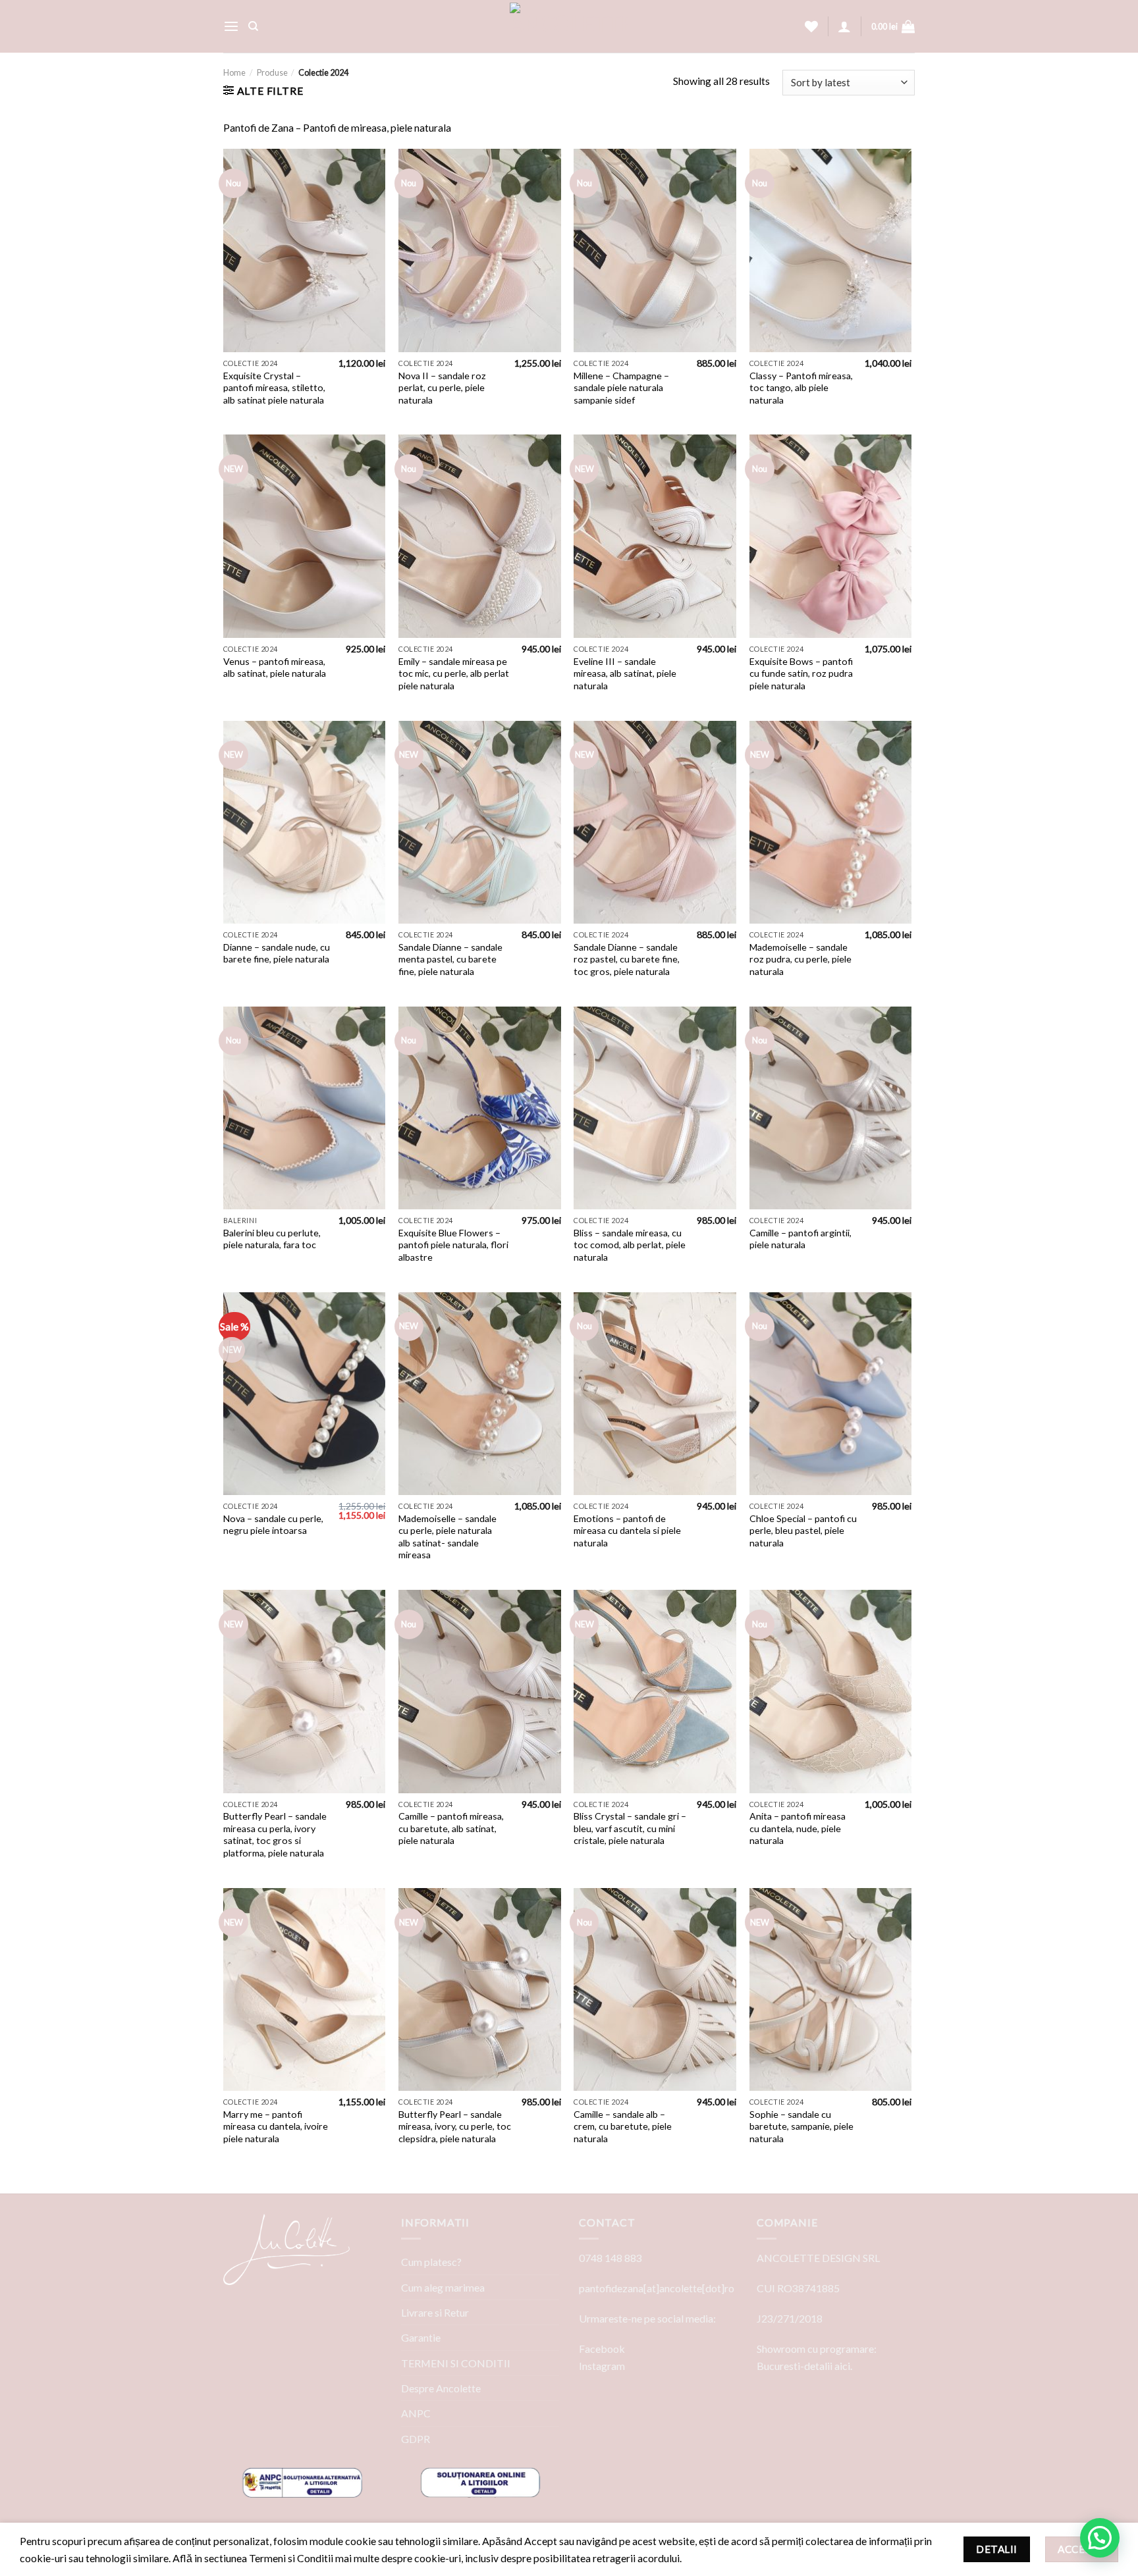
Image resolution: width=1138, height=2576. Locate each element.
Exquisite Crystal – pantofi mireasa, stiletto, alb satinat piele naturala (274, 388)
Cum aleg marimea (443, 2287)
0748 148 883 (610, 2258)
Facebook (602, 2349)
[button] (1100, 2538)
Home (234, 72)
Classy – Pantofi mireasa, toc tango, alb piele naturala (801, 388)
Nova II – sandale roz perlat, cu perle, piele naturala (442, 388)
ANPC (416, 2413)
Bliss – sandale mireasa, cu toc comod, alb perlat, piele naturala (630, 1245)
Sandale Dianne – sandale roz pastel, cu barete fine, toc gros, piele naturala (627, 959)
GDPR (416, 2439)
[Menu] (231, 27)
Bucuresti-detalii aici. (804, 2366)
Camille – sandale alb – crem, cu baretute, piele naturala (623, 2126)
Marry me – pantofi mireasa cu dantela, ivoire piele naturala (276, 2126)
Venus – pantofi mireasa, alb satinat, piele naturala (275, 668)
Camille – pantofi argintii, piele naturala (800, 1239)
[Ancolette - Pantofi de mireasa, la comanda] (569, 26)
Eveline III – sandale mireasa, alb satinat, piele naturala (625, 673)
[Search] (253, 26)
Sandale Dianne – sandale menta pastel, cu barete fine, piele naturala (450, 959)
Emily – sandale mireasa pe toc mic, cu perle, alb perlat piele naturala (454, 673)
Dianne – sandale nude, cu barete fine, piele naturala (277, 953)
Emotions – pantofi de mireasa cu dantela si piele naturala (627, 1531)
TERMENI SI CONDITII (456, 2363)
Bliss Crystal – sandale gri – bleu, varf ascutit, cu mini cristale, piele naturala (630, 1828)
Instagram (602, 2366)
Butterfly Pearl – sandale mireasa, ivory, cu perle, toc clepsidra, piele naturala (455, 2126)
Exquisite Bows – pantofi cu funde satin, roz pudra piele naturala (801, 673)
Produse (272, 72)
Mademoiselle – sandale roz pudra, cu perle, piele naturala (800, 959)
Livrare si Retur (435, 2312)
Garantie (421, 2337)
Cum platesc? (431, 2262)
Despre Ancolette (441, 2388)
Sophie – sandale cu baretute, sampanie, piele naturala (801, 2126)
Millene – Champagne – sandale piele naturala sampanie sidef (621, 388)
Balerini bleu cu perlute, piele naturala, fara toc (272, 1239)
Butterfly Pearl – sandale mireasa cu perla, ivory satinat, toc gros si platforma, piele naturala (275, 1834)
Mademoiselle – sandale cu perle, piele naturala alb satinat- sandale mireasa (447, 1537)
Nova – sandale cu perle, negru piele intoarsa (273, 1525)
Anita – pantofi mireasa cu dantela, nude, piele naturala (798, 1828)
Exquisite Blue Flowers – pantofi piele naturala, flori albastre (453, 1245)
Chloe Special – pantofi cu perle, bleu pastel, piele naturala (803, 1531)
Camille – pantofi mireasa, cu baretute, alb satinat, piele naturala (451, 1828)
